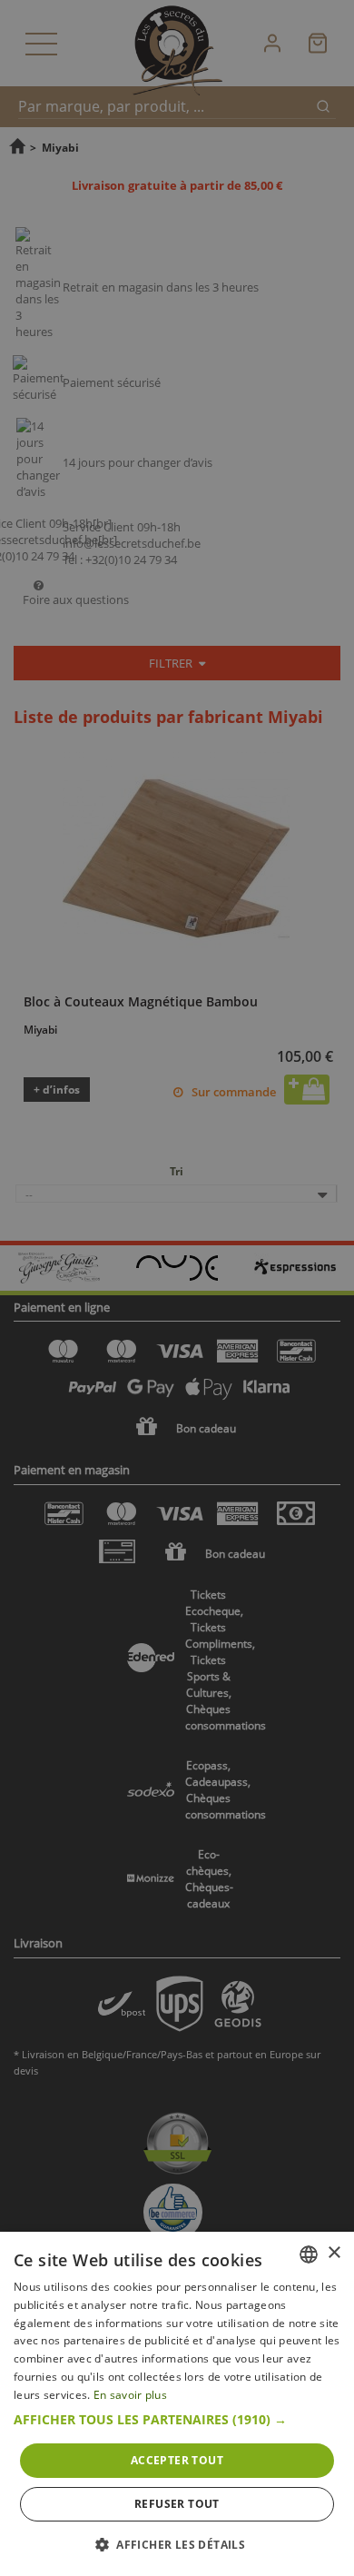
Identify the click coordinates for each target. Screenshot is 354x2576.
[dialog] (177, 2404)
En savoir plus (130, 2395)
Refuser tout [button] (177, 2504)
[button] (177, 2420)
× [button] (334, 2253)
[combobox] (309, 2254)
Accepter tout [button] (177, 2460)
